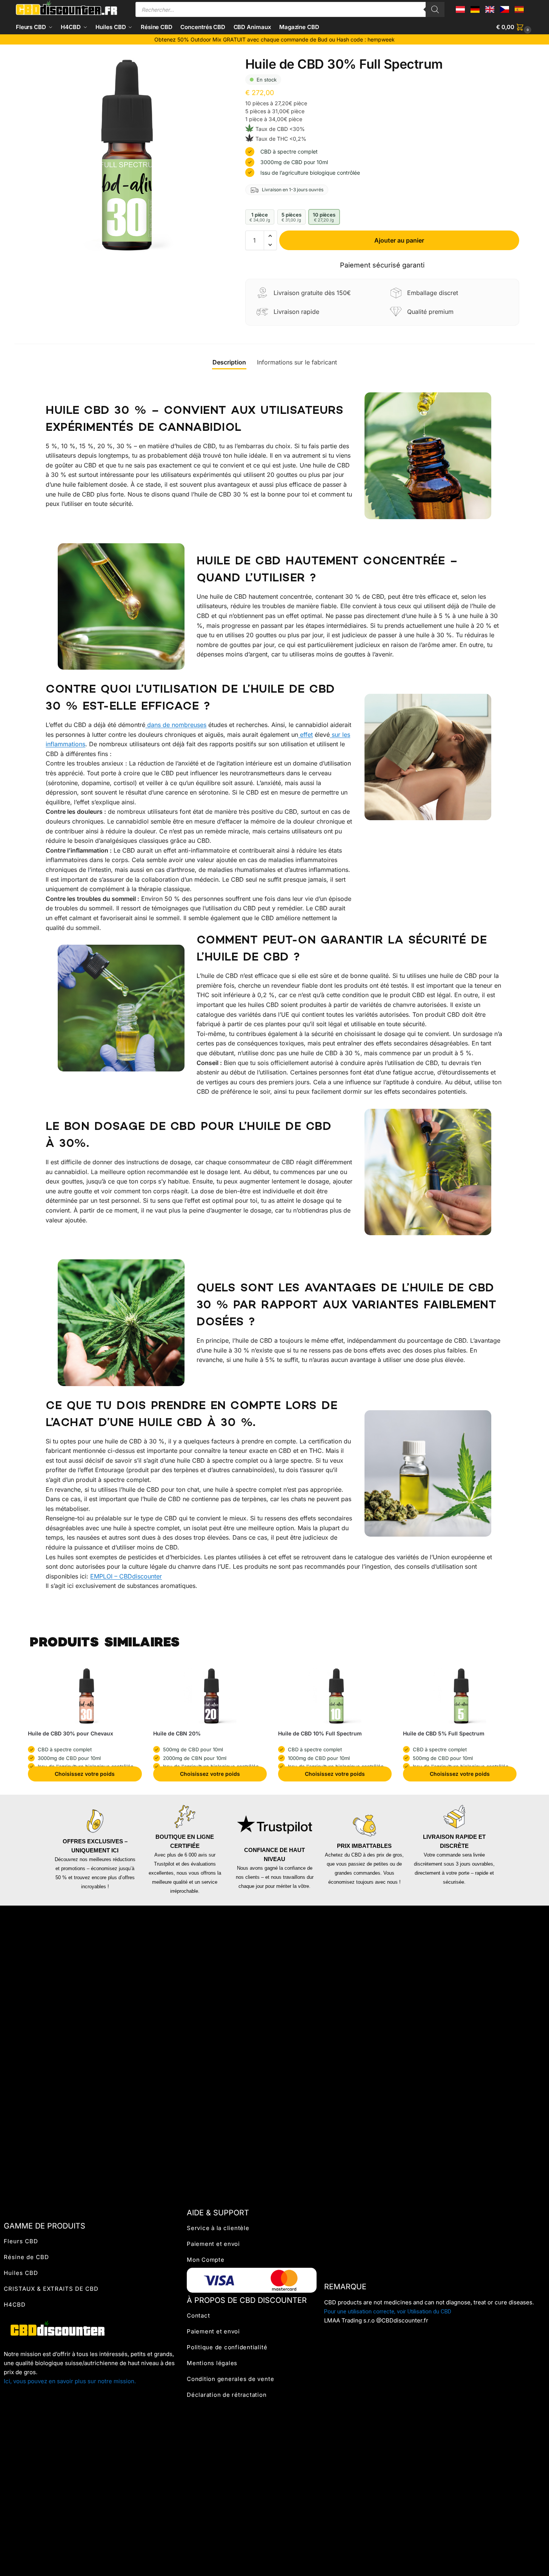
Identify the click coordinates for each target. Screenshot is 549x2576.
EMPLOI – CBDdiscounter (126, 1576)
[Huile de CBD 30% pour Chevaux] (87, 1696)
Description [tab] (229, 362)
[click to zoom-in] (128, 154)
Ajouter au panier (399, 240)
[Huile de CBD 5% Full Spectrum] (462, 1696)
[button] (515, 27)
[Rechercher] (435, 9)
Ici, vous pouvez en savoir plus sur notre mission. (70, 2381)
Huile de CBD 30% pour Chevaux (71, 1733)
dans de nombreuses (176, 725)
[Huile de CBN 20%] (212, 1696)
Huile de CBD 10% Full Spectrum (320, 1733)
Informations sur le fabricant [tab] (297, 362)
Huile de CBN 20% (177, 1733)
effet (305, 735)
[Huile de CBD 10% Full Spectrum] (337, 1696)
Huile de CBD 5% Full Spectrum (444, 1733)
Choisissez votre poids (85, 1774)
